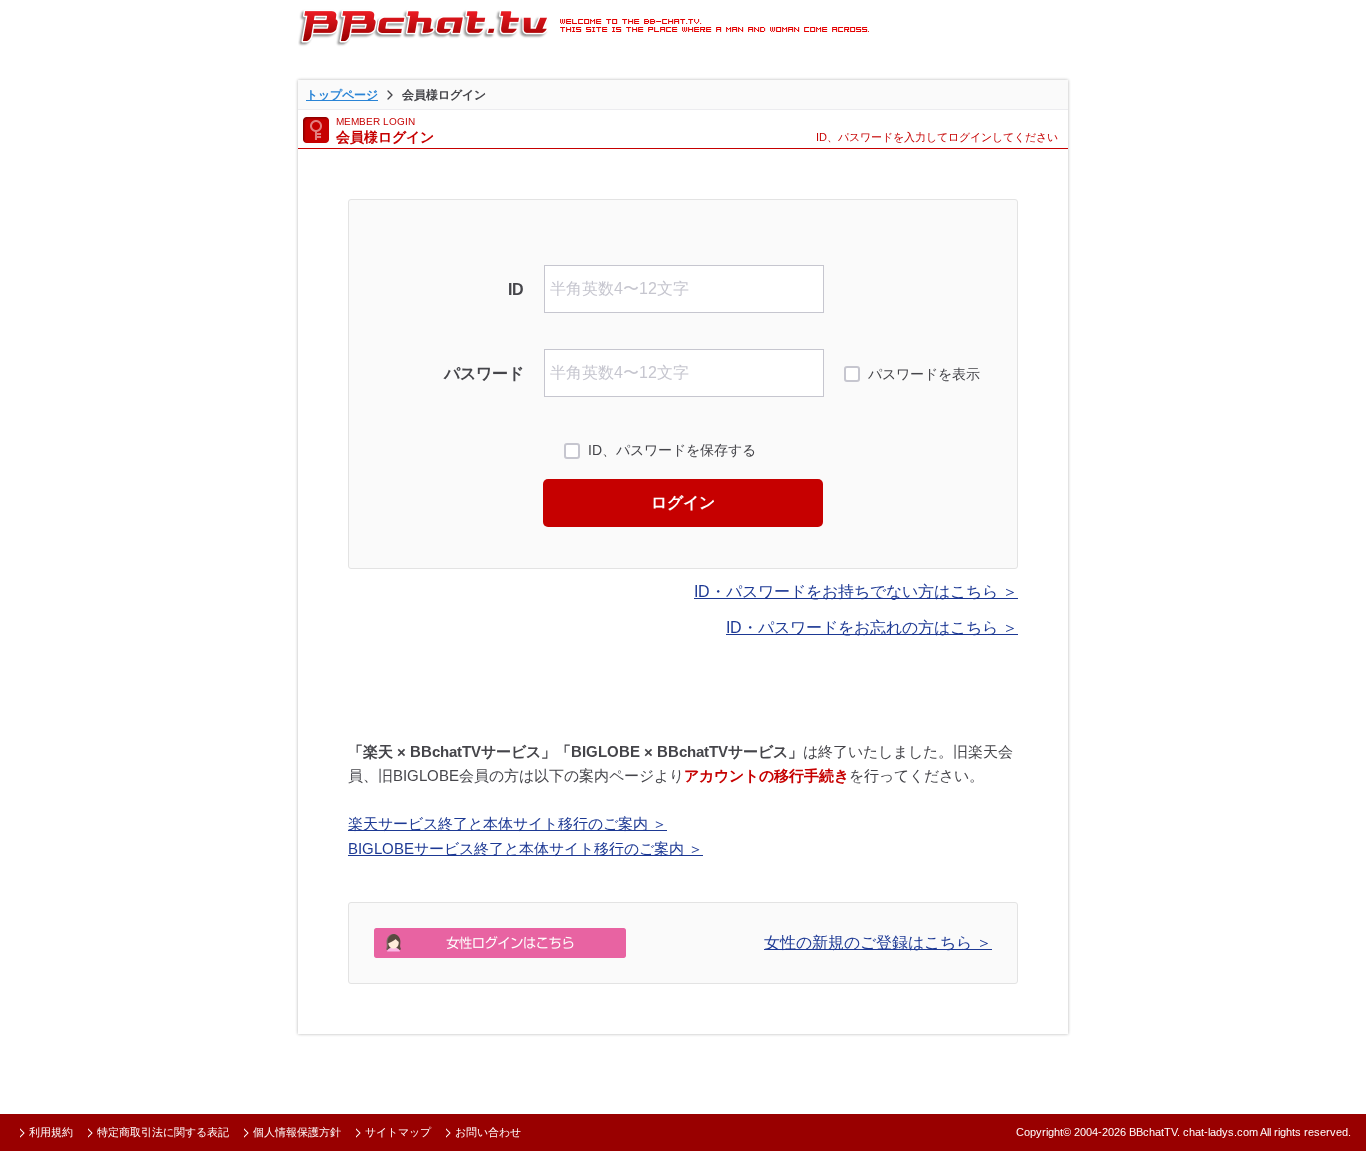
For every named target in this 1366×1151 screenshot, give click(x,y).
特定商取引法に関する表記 (163, 1132)
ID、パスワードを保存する (672, 450)
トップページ (342, 95)
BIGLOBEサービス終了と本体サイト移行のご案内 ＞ (525, 848)
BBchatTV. (1154, 1132)
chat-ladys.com (1220, 1132)
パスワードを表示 (924, 374)
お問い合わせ (488, 1132)
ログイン (683, 502)
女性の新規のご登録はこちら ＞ (878, 942)
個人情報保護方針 (297, 1132)
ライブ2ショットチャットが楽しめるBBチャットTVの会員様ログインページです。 (583, 25)
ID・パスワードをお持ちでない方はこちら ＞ (856, 591)
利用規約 (51, 1132)
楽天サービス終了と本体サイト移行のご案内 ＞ (507, 823)
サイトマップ (398, 1132)
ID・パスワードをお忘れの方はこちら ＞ (872, 627)
